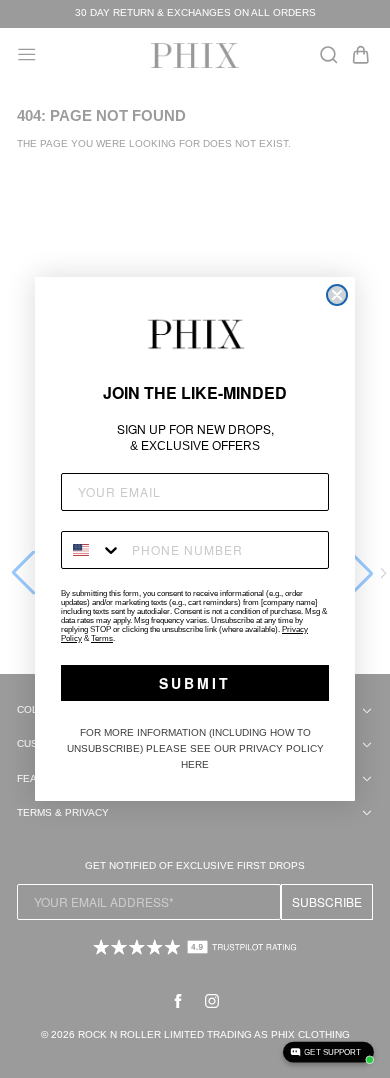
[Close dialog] (337, 295)
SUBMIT (195, 683)
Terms (102, 638)
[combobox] (92, 550)
